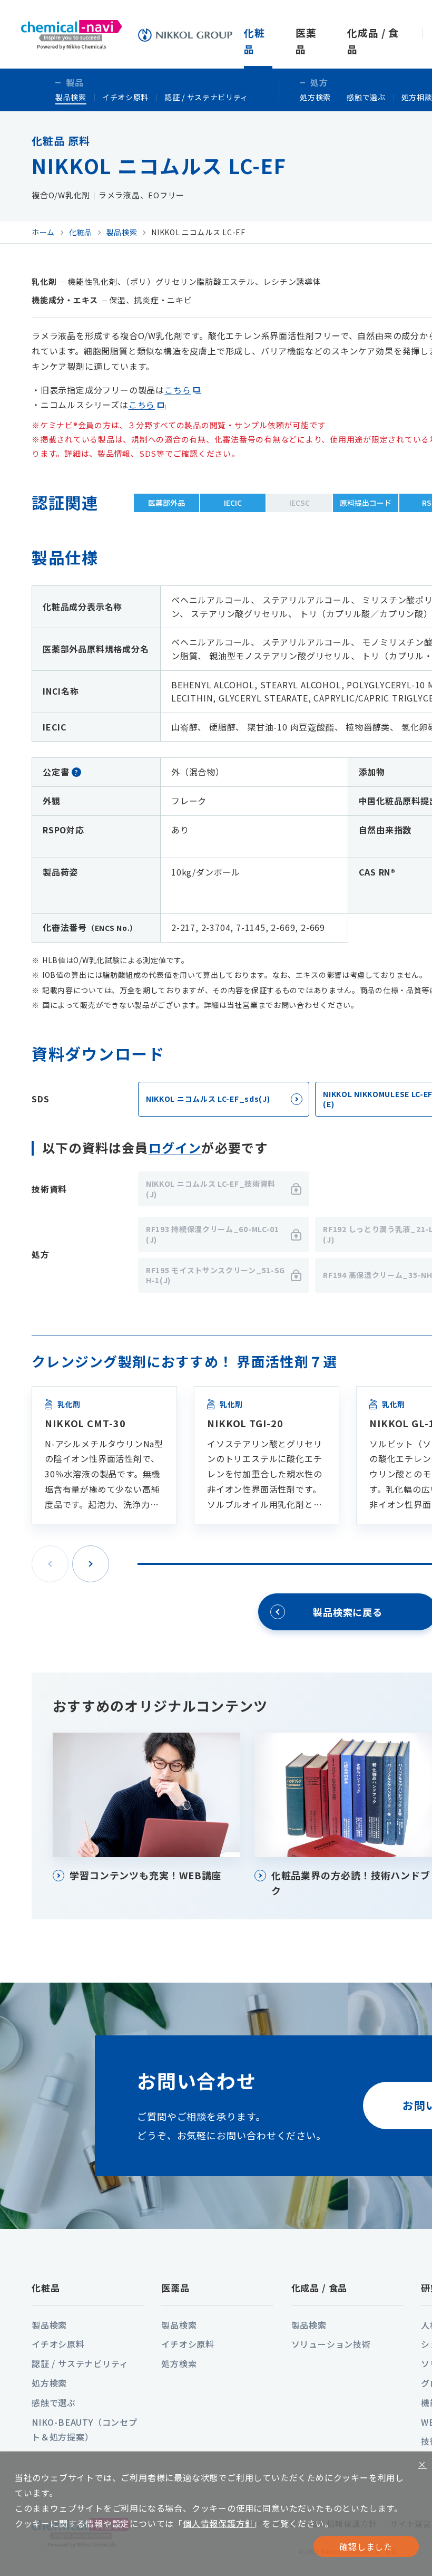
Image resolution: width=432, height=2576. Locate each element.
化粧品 (46, 2288)
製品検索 (71, 97)
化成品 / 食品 (320, 2288)
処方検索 (315, 97)
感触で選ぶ (366, 97)
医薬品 (175, 2288)
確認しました (366, 2546)
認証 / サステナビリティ (206, 97)
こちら (178, 390)
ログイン (175, 1147)
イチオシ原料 (125, 97)
